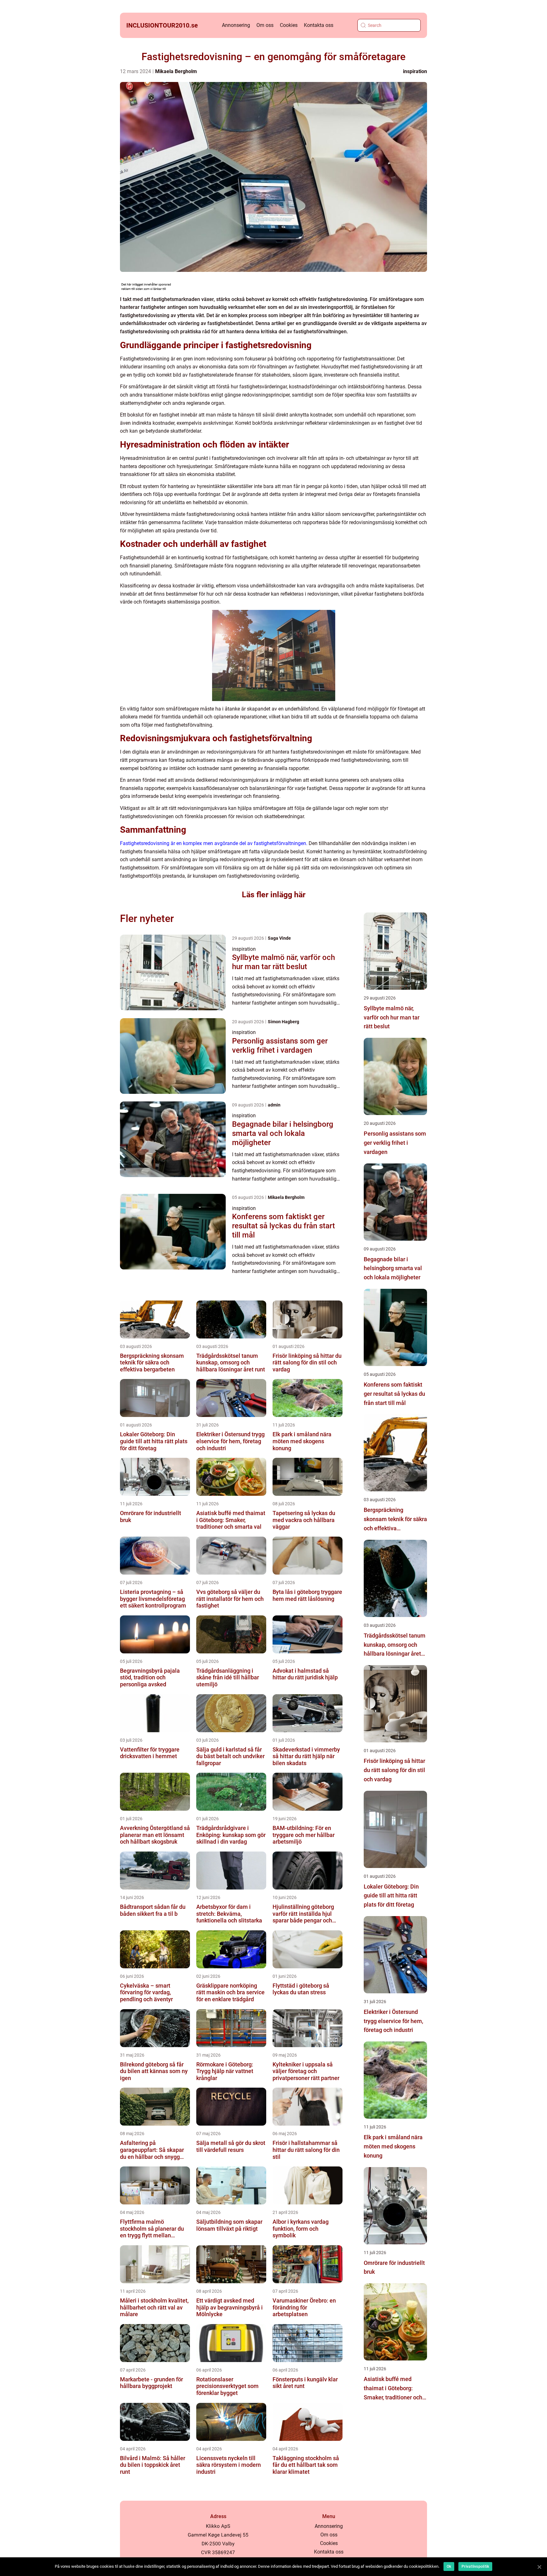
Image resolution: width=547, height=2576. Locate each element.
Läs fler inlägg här (274, 895)
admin (274, 1105)
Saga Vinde (279, 938)
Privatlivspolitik (475, 2567)
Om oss (265, 25)
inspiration (415, 71)
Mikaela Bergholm (176, 71)
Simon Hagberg (283, 1022)
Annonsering (236, 25)
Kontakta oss (319, 25)
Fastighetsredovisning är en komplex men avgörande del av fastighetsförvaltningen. (214, 843)
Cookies (289, 25)
